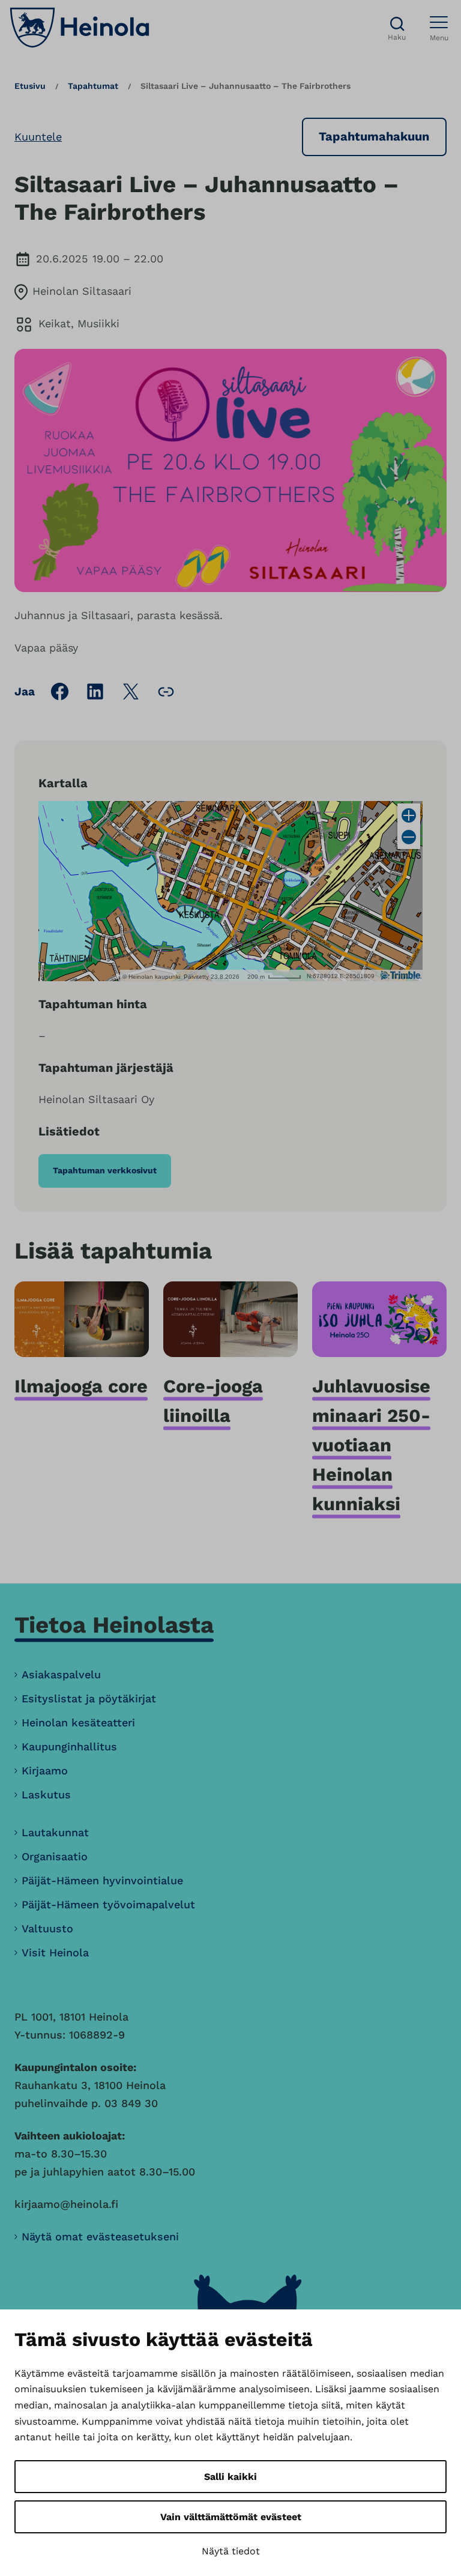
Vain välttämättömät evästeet (231, 2517)
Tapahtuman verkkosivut (105, 1170)
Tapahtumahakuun (374, 136)
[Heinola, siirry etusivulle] (80, 28)
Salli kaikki (230, 2477)
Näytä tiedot (231, 2551)
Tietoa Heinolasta (114, 1625)
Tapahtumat (93, 86)
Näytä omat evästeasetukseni (100, 2236)
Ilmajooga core (81, 1386)
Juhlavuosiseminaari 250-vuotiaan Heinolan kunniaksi (371, 1445)
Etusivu (30, 86)
